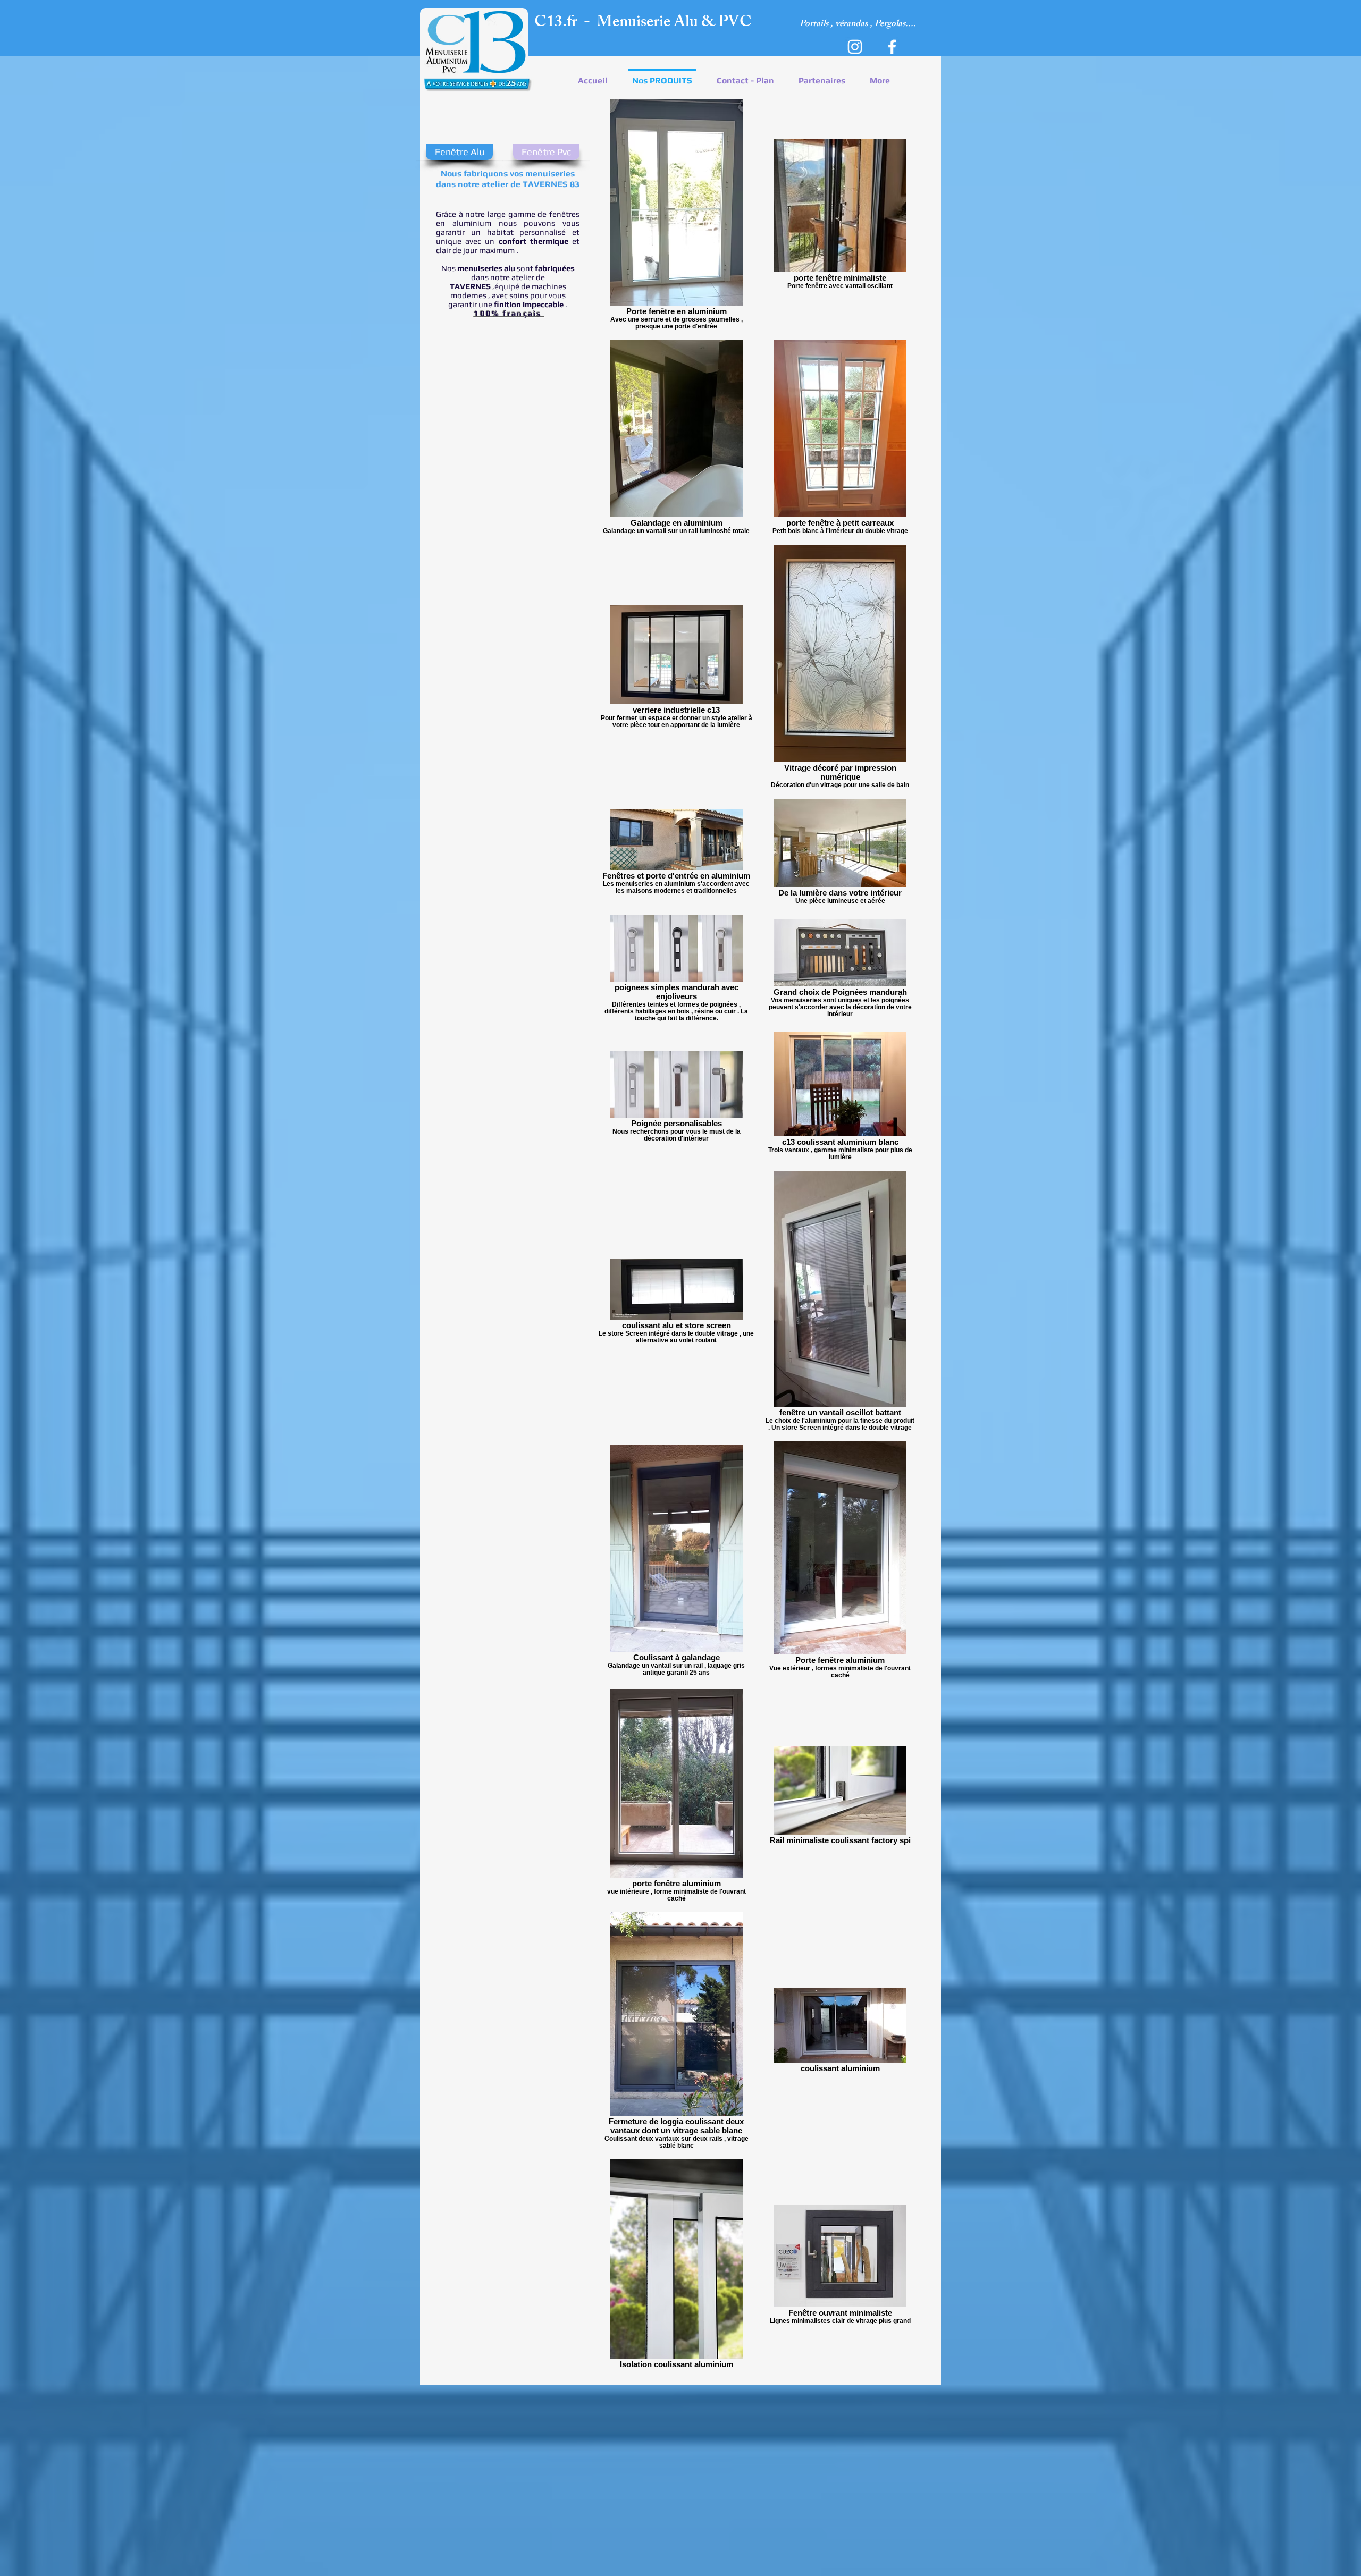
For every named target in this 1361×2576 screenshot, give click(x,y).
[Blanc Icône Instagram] (855, 47)
